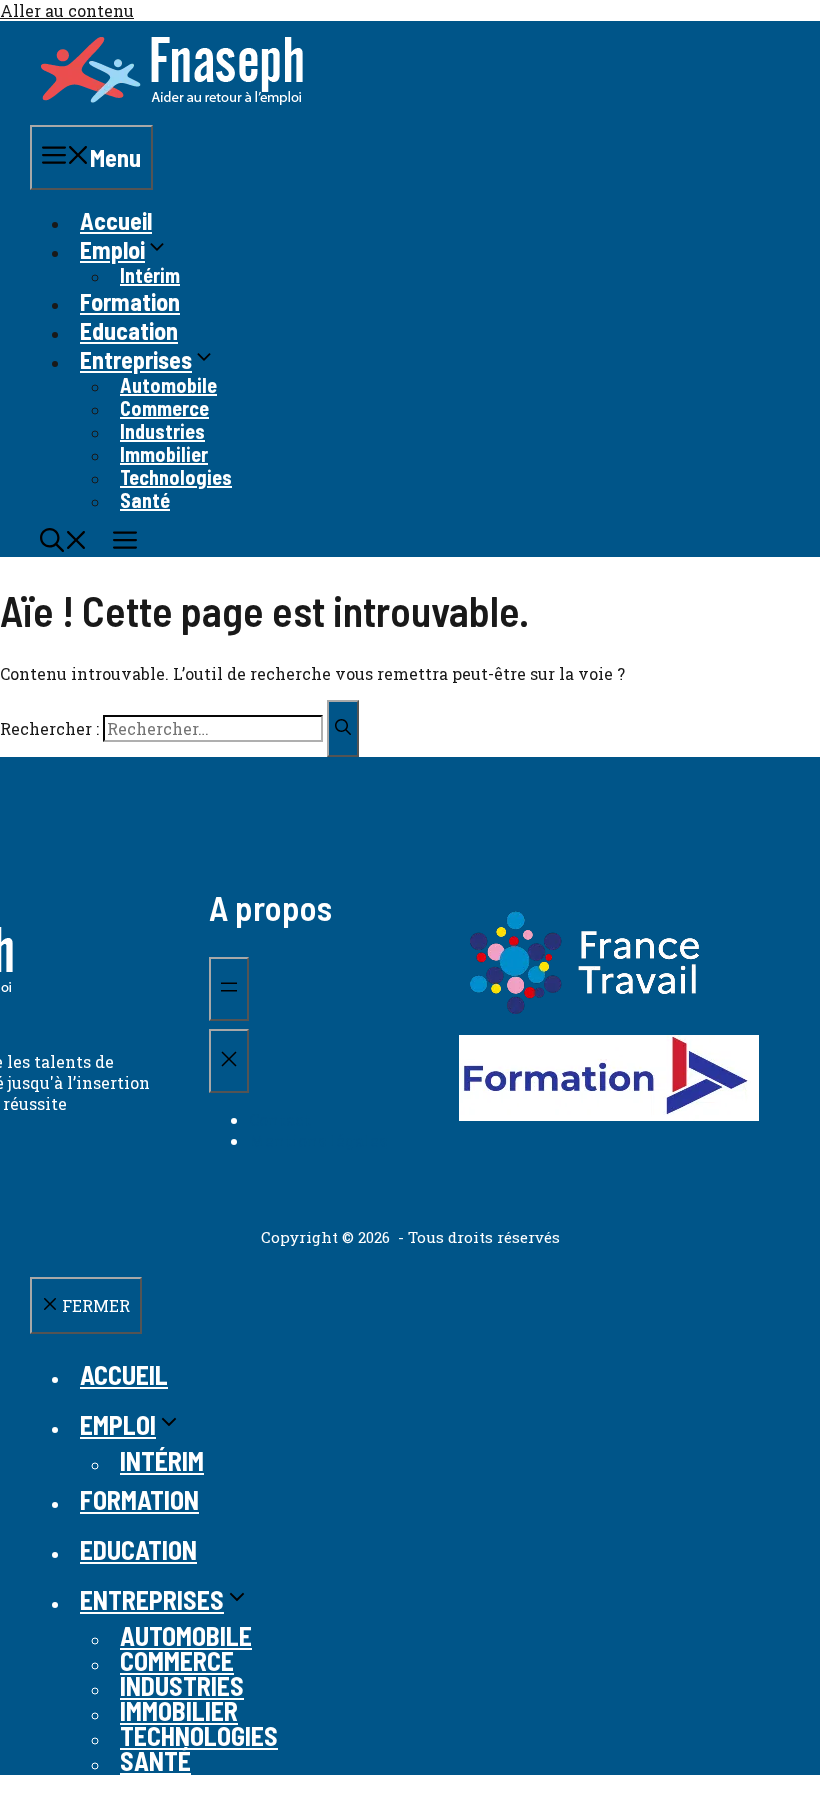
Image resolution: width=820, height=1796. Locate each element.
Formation (130, 301)
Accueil (116, 220)
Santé (145, 500)
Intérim (150, 275)
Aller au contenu (67, 10)
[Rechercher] (343, 728)
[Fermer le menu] (229, 1061)
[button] (64, 542)
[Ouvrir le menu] (229, 989)
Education (129, 330)
